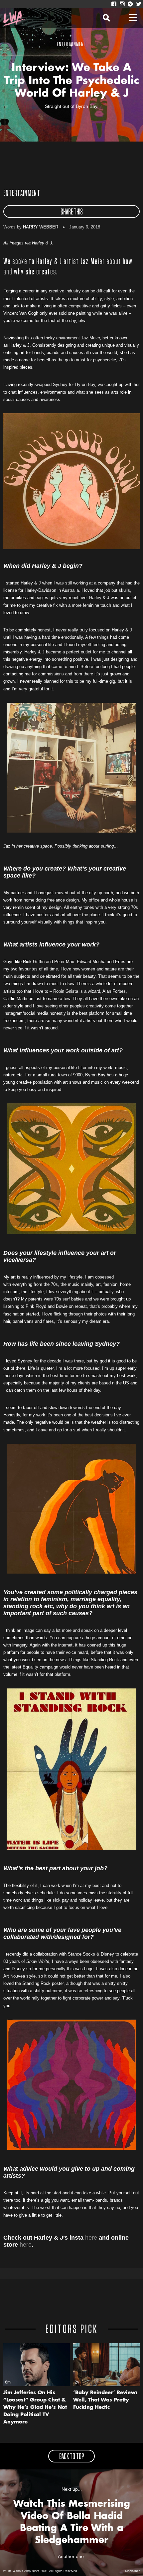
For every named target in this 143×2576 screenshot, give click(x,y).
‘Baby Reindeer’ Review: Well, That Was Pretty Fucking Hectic (105, 2400)
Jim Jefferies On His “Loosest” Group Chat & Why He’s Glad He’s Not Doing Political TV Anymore (35, 2408)
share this (72, 212)
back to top (71, 2457)
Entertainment (22, 193)
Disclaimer (132, 2571)
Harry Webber (41, 227)
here (91, 2238)
